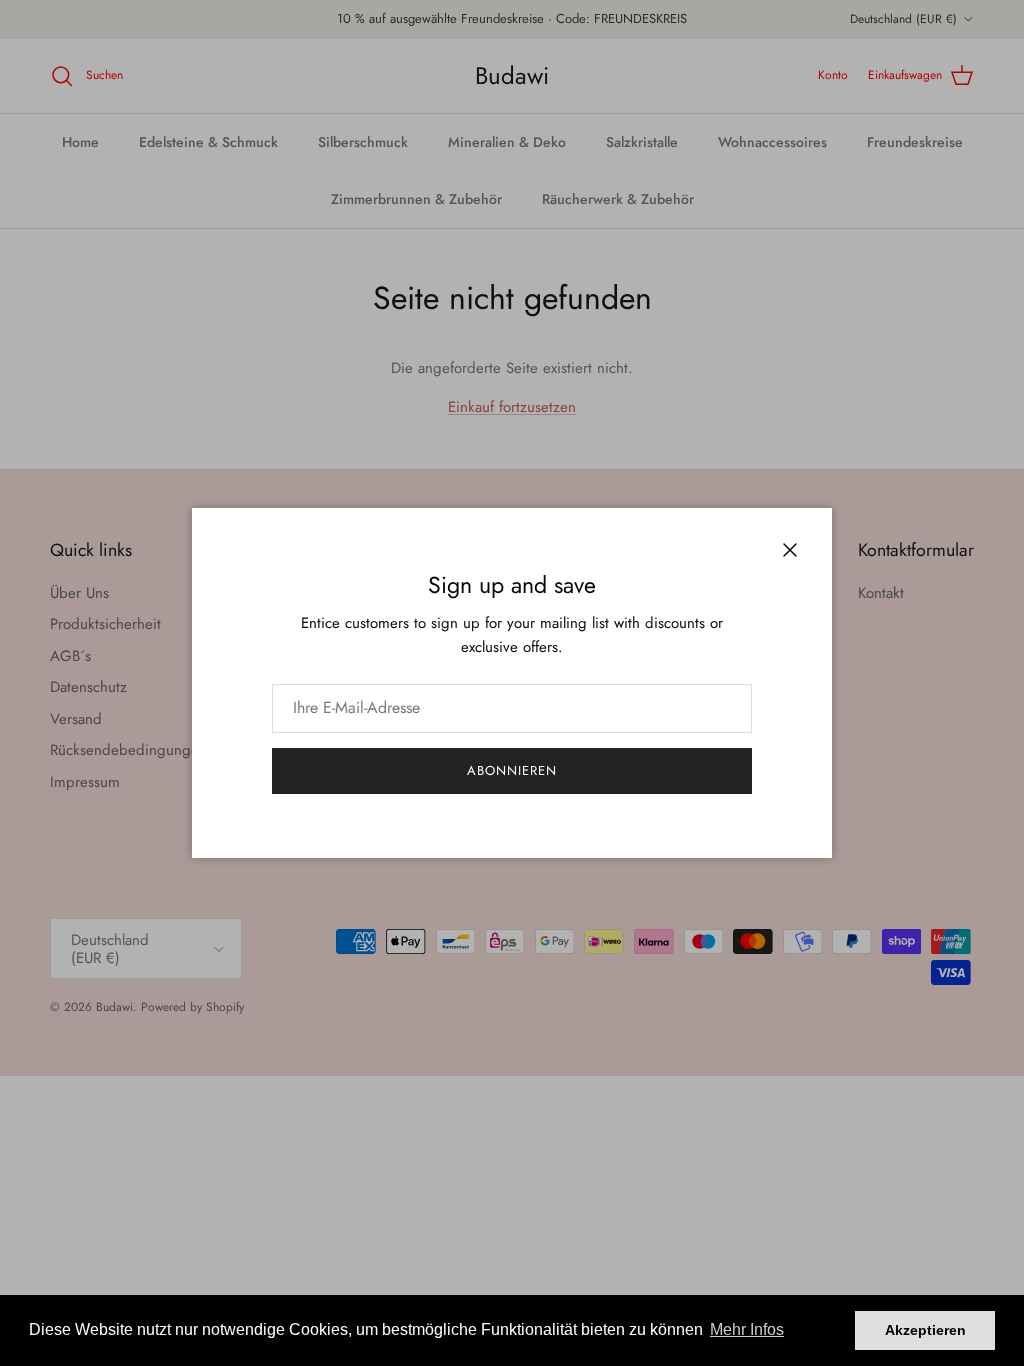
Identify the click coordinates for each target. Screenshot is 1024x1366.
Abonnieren (512, 770)
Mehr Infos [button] (747, 1329)
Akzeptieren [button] (925, 1330)
